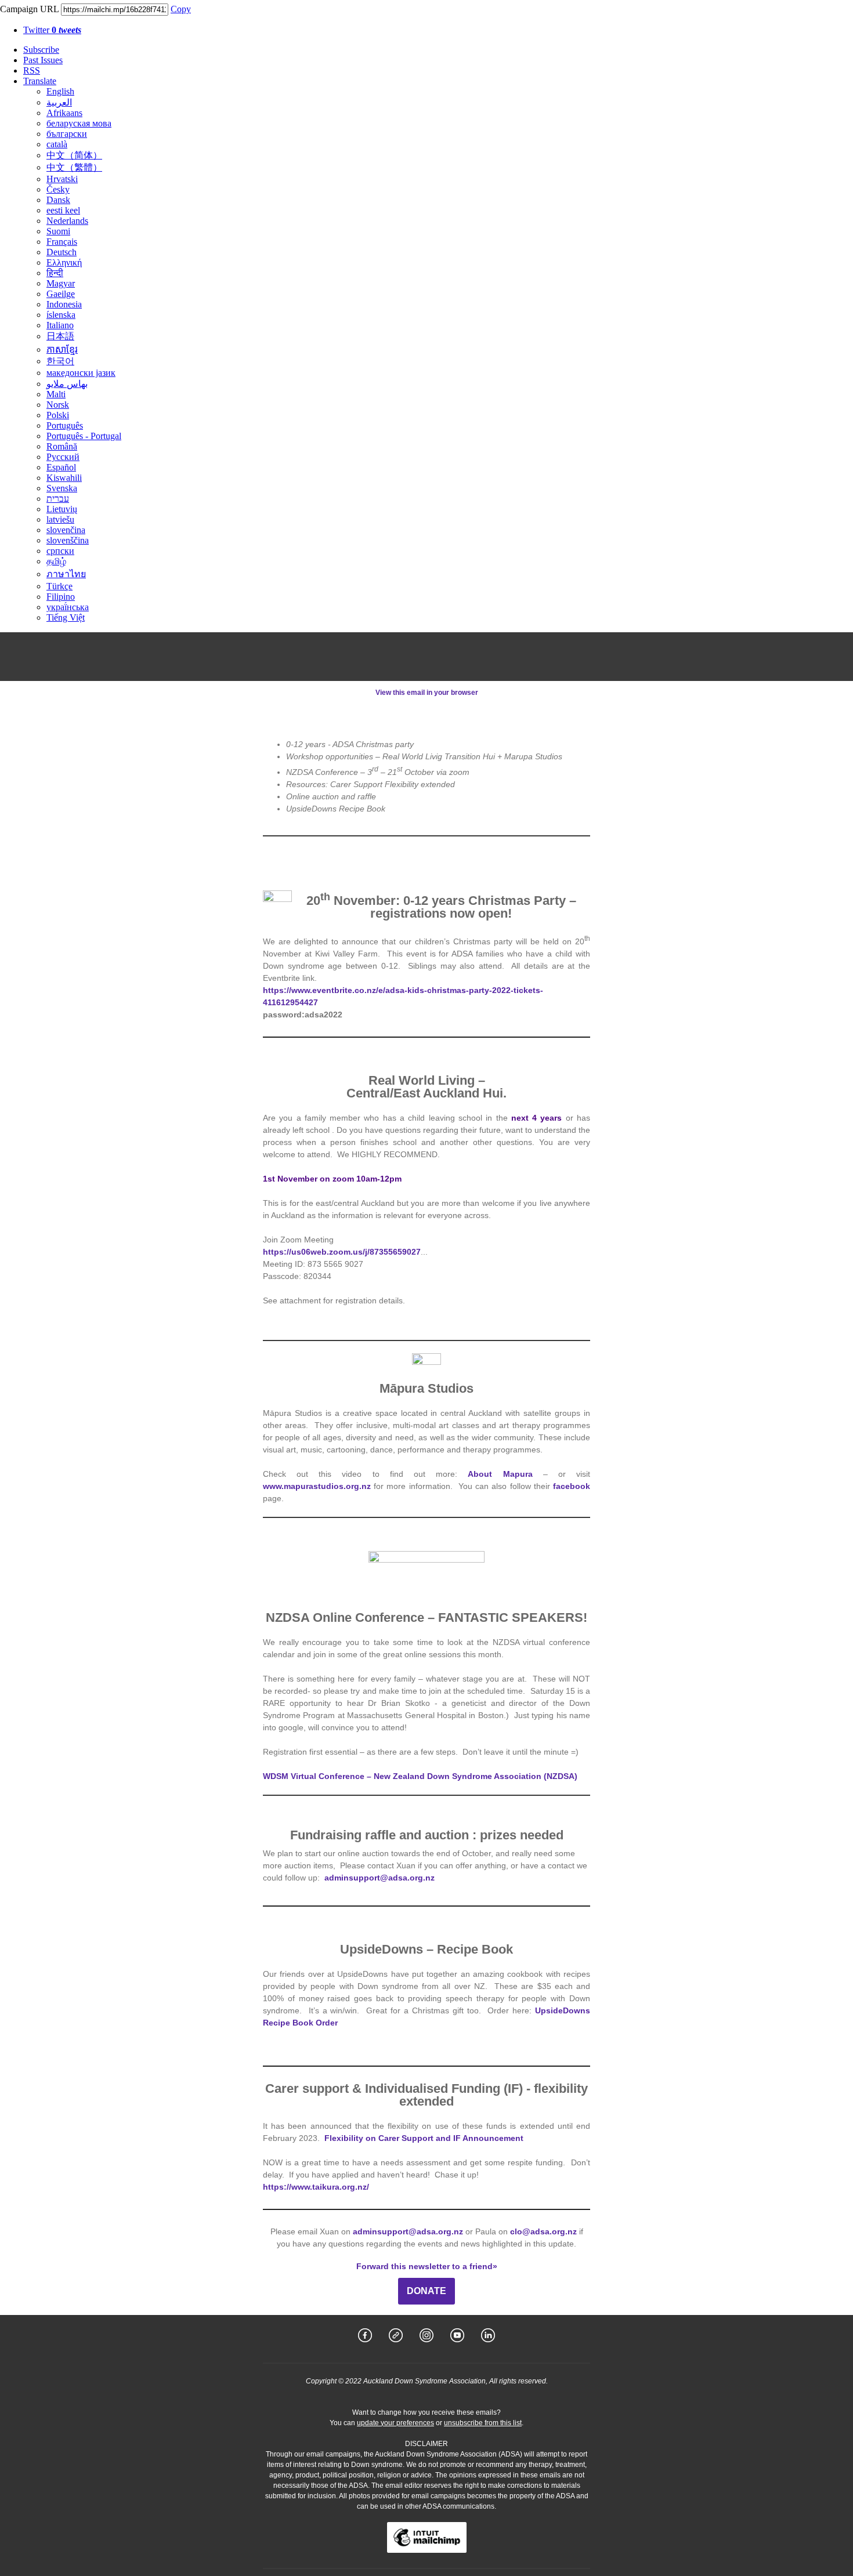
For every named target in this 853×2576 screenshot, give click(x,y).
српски (60, 551)
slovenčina (66, 530)
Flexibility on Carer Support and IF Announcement (424, 2138)
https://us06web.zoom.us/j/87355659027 (342, 1252)
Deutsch (62, 252)
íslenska (61, 315)
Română (62, 446)
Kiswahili (64, 478)
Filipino (61, 597)
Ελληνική (64, 262)
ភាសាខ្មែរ (62, 349)
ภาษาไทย (66, 574)
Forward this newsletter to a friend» (427, 2266)
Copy (181, 9)
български (67, 134)
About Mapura (500, 1474)
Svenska (62, 488)
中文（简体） (74, 155)
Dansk (58, 200)
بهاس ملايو (67, 384)
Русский (63, 457)
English (60, 91)
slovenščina (68, 540)
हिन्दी (55, 273)
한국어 (60, 361)
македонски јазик (81, 373)
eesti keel (63, 210)
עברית (58, 499)
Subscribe (41, 50)
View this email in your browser (427, 693)
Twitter (52, 30)
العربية (59, 102)
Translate (40, 81)
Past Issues (43, 60)
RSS (32, 70)
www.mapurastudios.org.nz (317, 1486)
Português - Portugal (84, 436)
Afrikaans (64, 113)
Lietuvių (62, 509)
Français (62, 242)
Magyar (61, 283)
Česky (58, 189)
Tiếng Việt (66, 617)
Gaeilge (61, 294)
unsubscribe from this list (483, 2423)
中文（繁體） (74, 167)
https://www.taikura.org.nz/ (316, 2187)
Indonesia (64, 304)
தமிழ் (56, 561)
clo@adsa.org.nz (543, 2231)
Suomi (58, 231)
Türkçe (59, 586)
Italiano (60, 325)
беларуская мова (79, 123)
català (57, 144)
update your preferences (395, 2423)
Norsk (58, 405)
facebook (572, 1486)
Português (65, 425)
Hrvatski (62, 179)
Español (61, 467)
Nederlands (67, 221)
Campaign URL (29, 9)
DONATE (426, 2291)
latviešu (60, 519)
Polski (58, 415)
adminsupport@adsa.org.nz (379, 1878)
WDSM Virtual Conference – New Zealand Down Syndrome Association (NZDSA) (420, 1776)
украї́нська (68, 607)
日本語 (60, 336)
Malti (56, 394)
